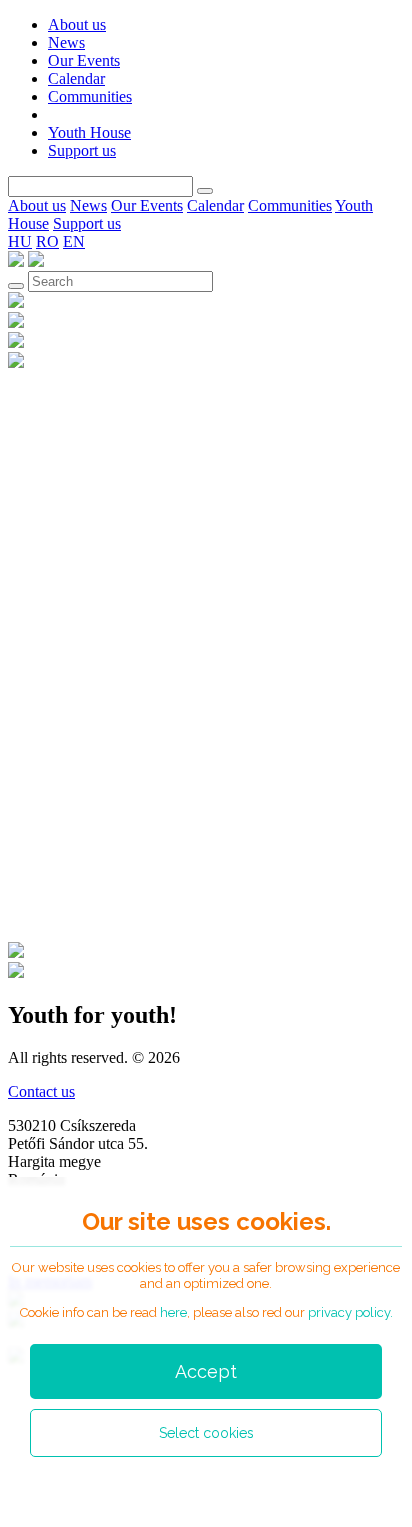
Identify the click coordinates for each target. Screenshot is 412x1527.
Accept (206, 1371)
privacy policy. (350, 1312)
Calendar (76, 78)
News (66, 42)
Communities (90, 96)
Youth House (89, 132)
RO (47, 241)
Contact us (41, 1091)
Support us (82, 150)
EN (74, 241)
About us (77, 24)
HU (20, 241)
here (173, 1312)
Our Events (84, 60)
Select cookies (206, 1433)
